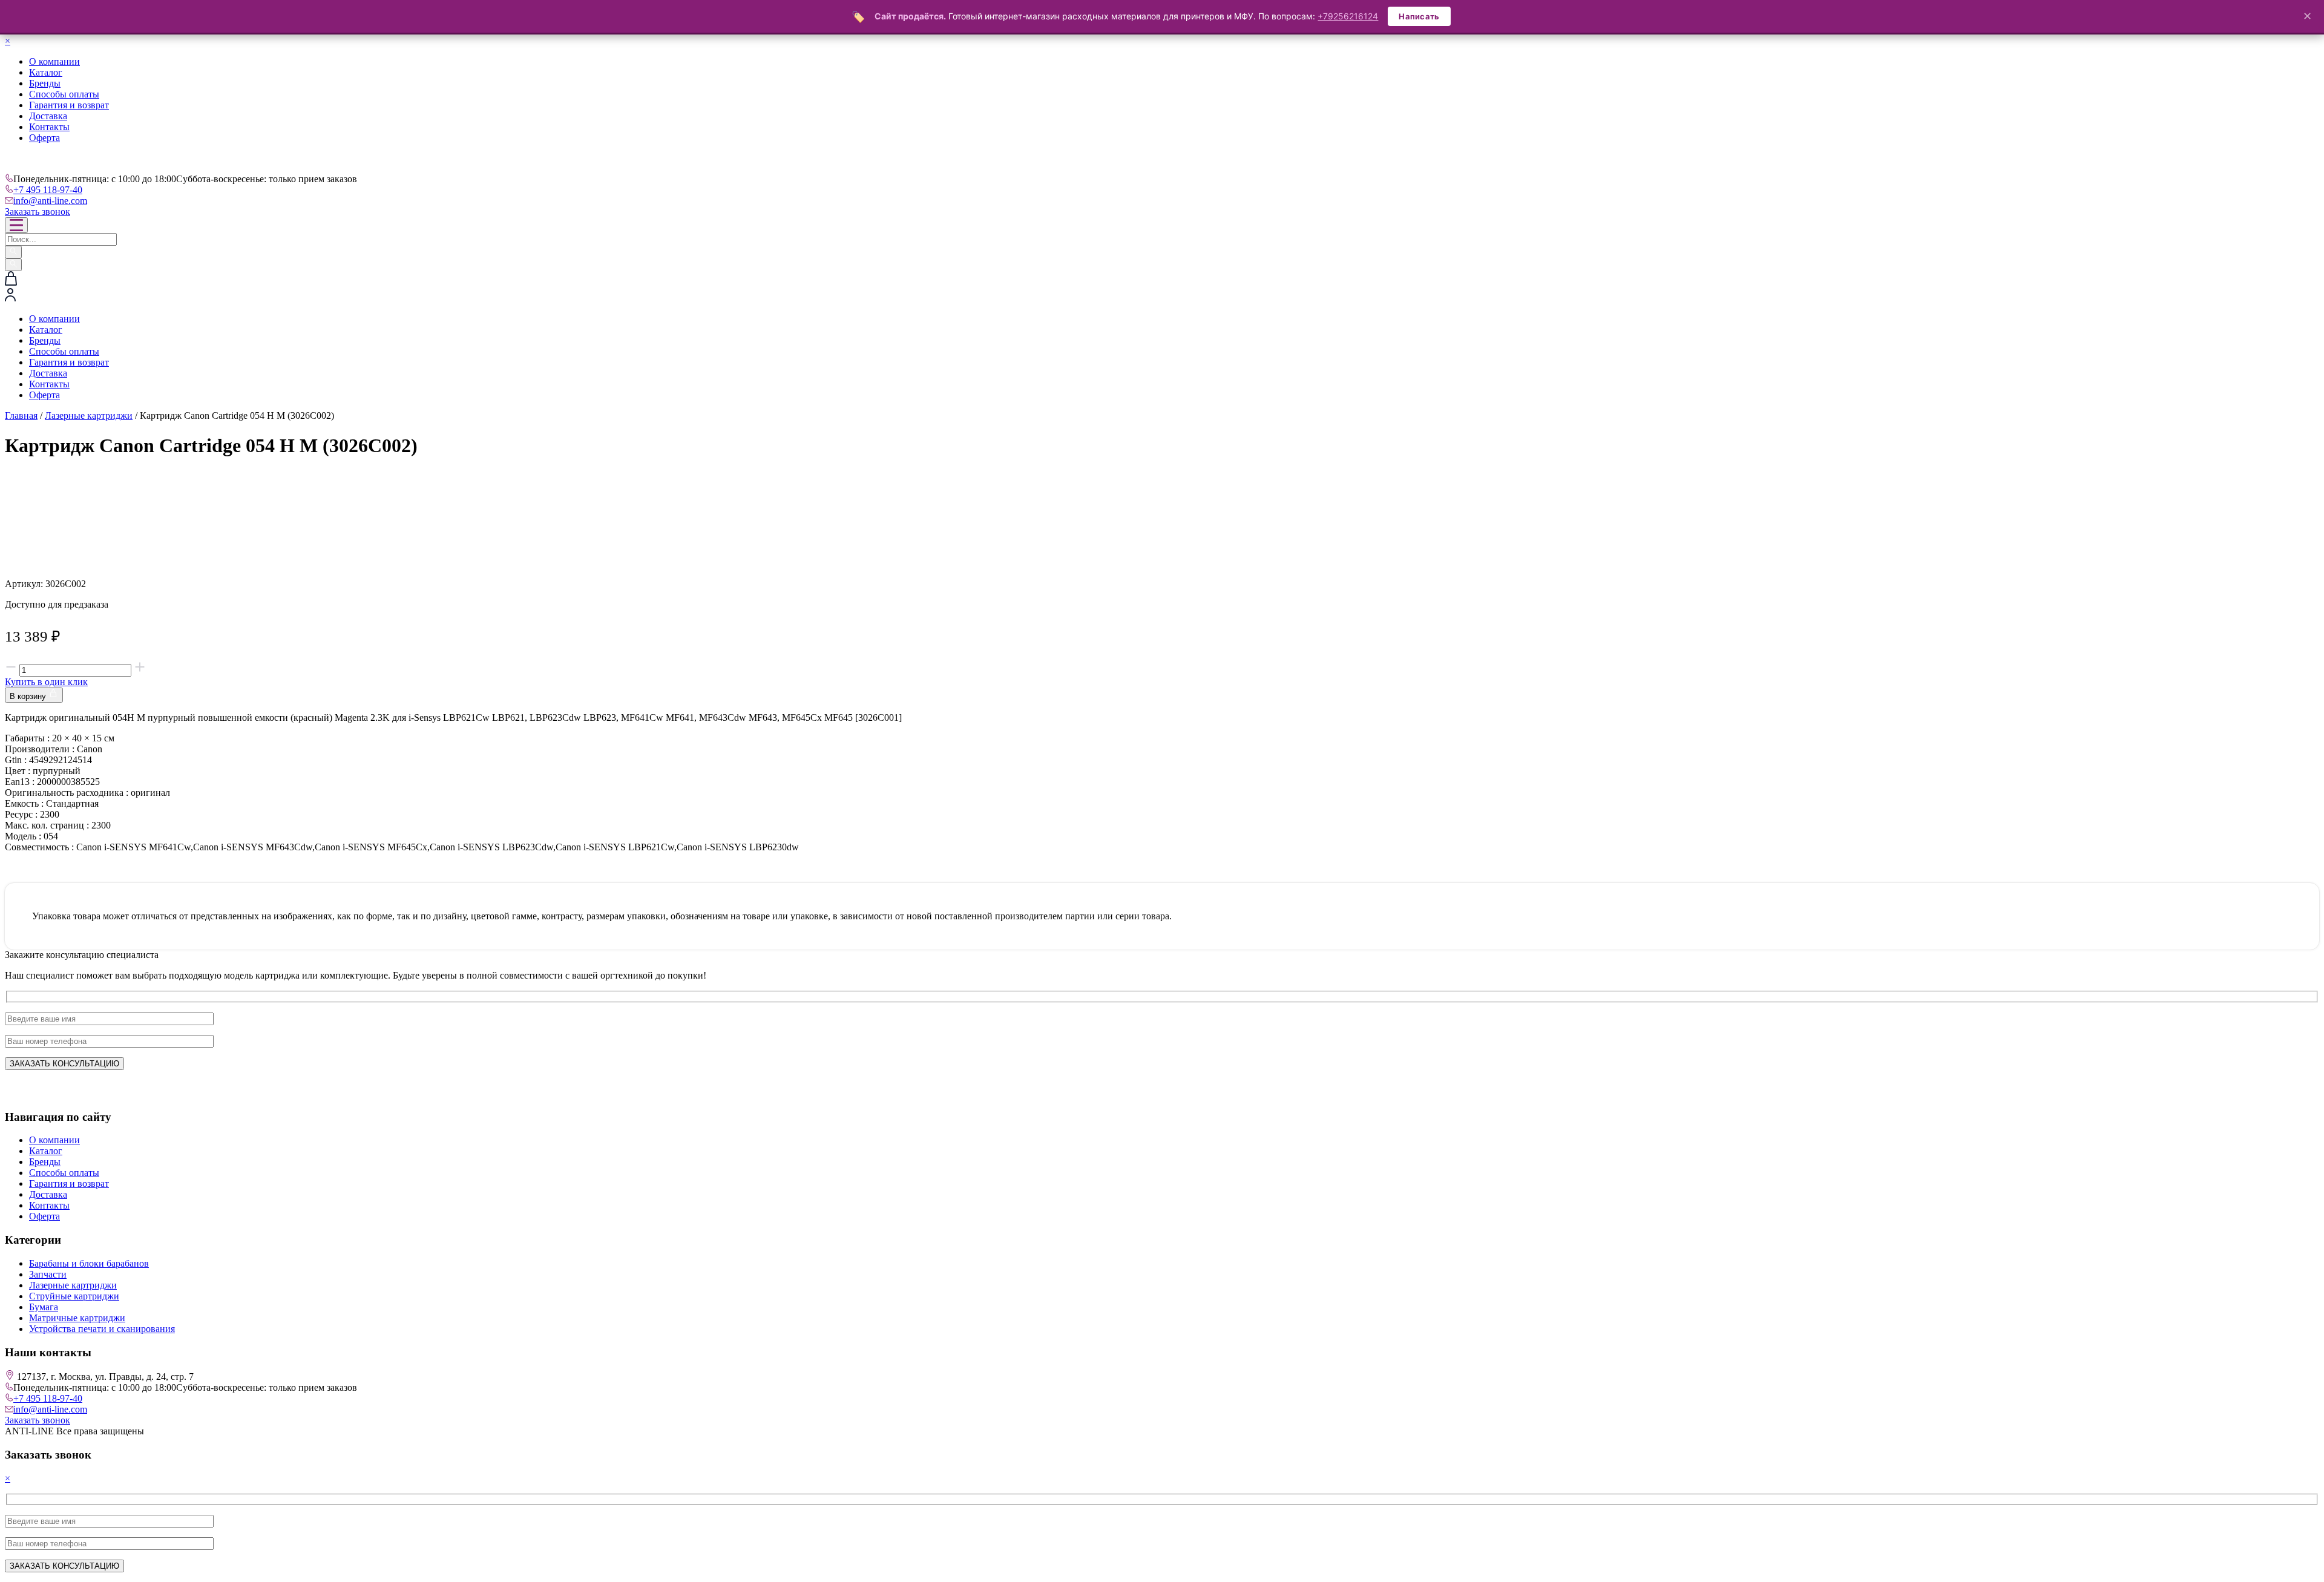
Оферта (44, 138)
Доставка (48, 116)
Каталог (46, 72)
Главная (21, 415)
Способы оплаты (64, 94)
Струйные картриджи (74, 1296)
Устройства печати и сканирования (102, 1329)
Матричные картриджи (77, 1318)
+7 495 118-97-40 (48, 190)
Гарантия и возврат (69, 105)
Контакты (49, 127)
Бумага (44, 1307)
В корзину (29, 696)
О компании (54, 61)
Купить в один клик (46, 682)
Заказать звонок (38, 212)
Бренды (45, 83)
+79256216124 (1348, 16)
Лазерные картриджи (89, 415)
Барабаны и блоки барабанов (89, 1263)
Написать (1419, 16)
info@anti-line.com (50, 201)
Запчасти (48, 1274)
